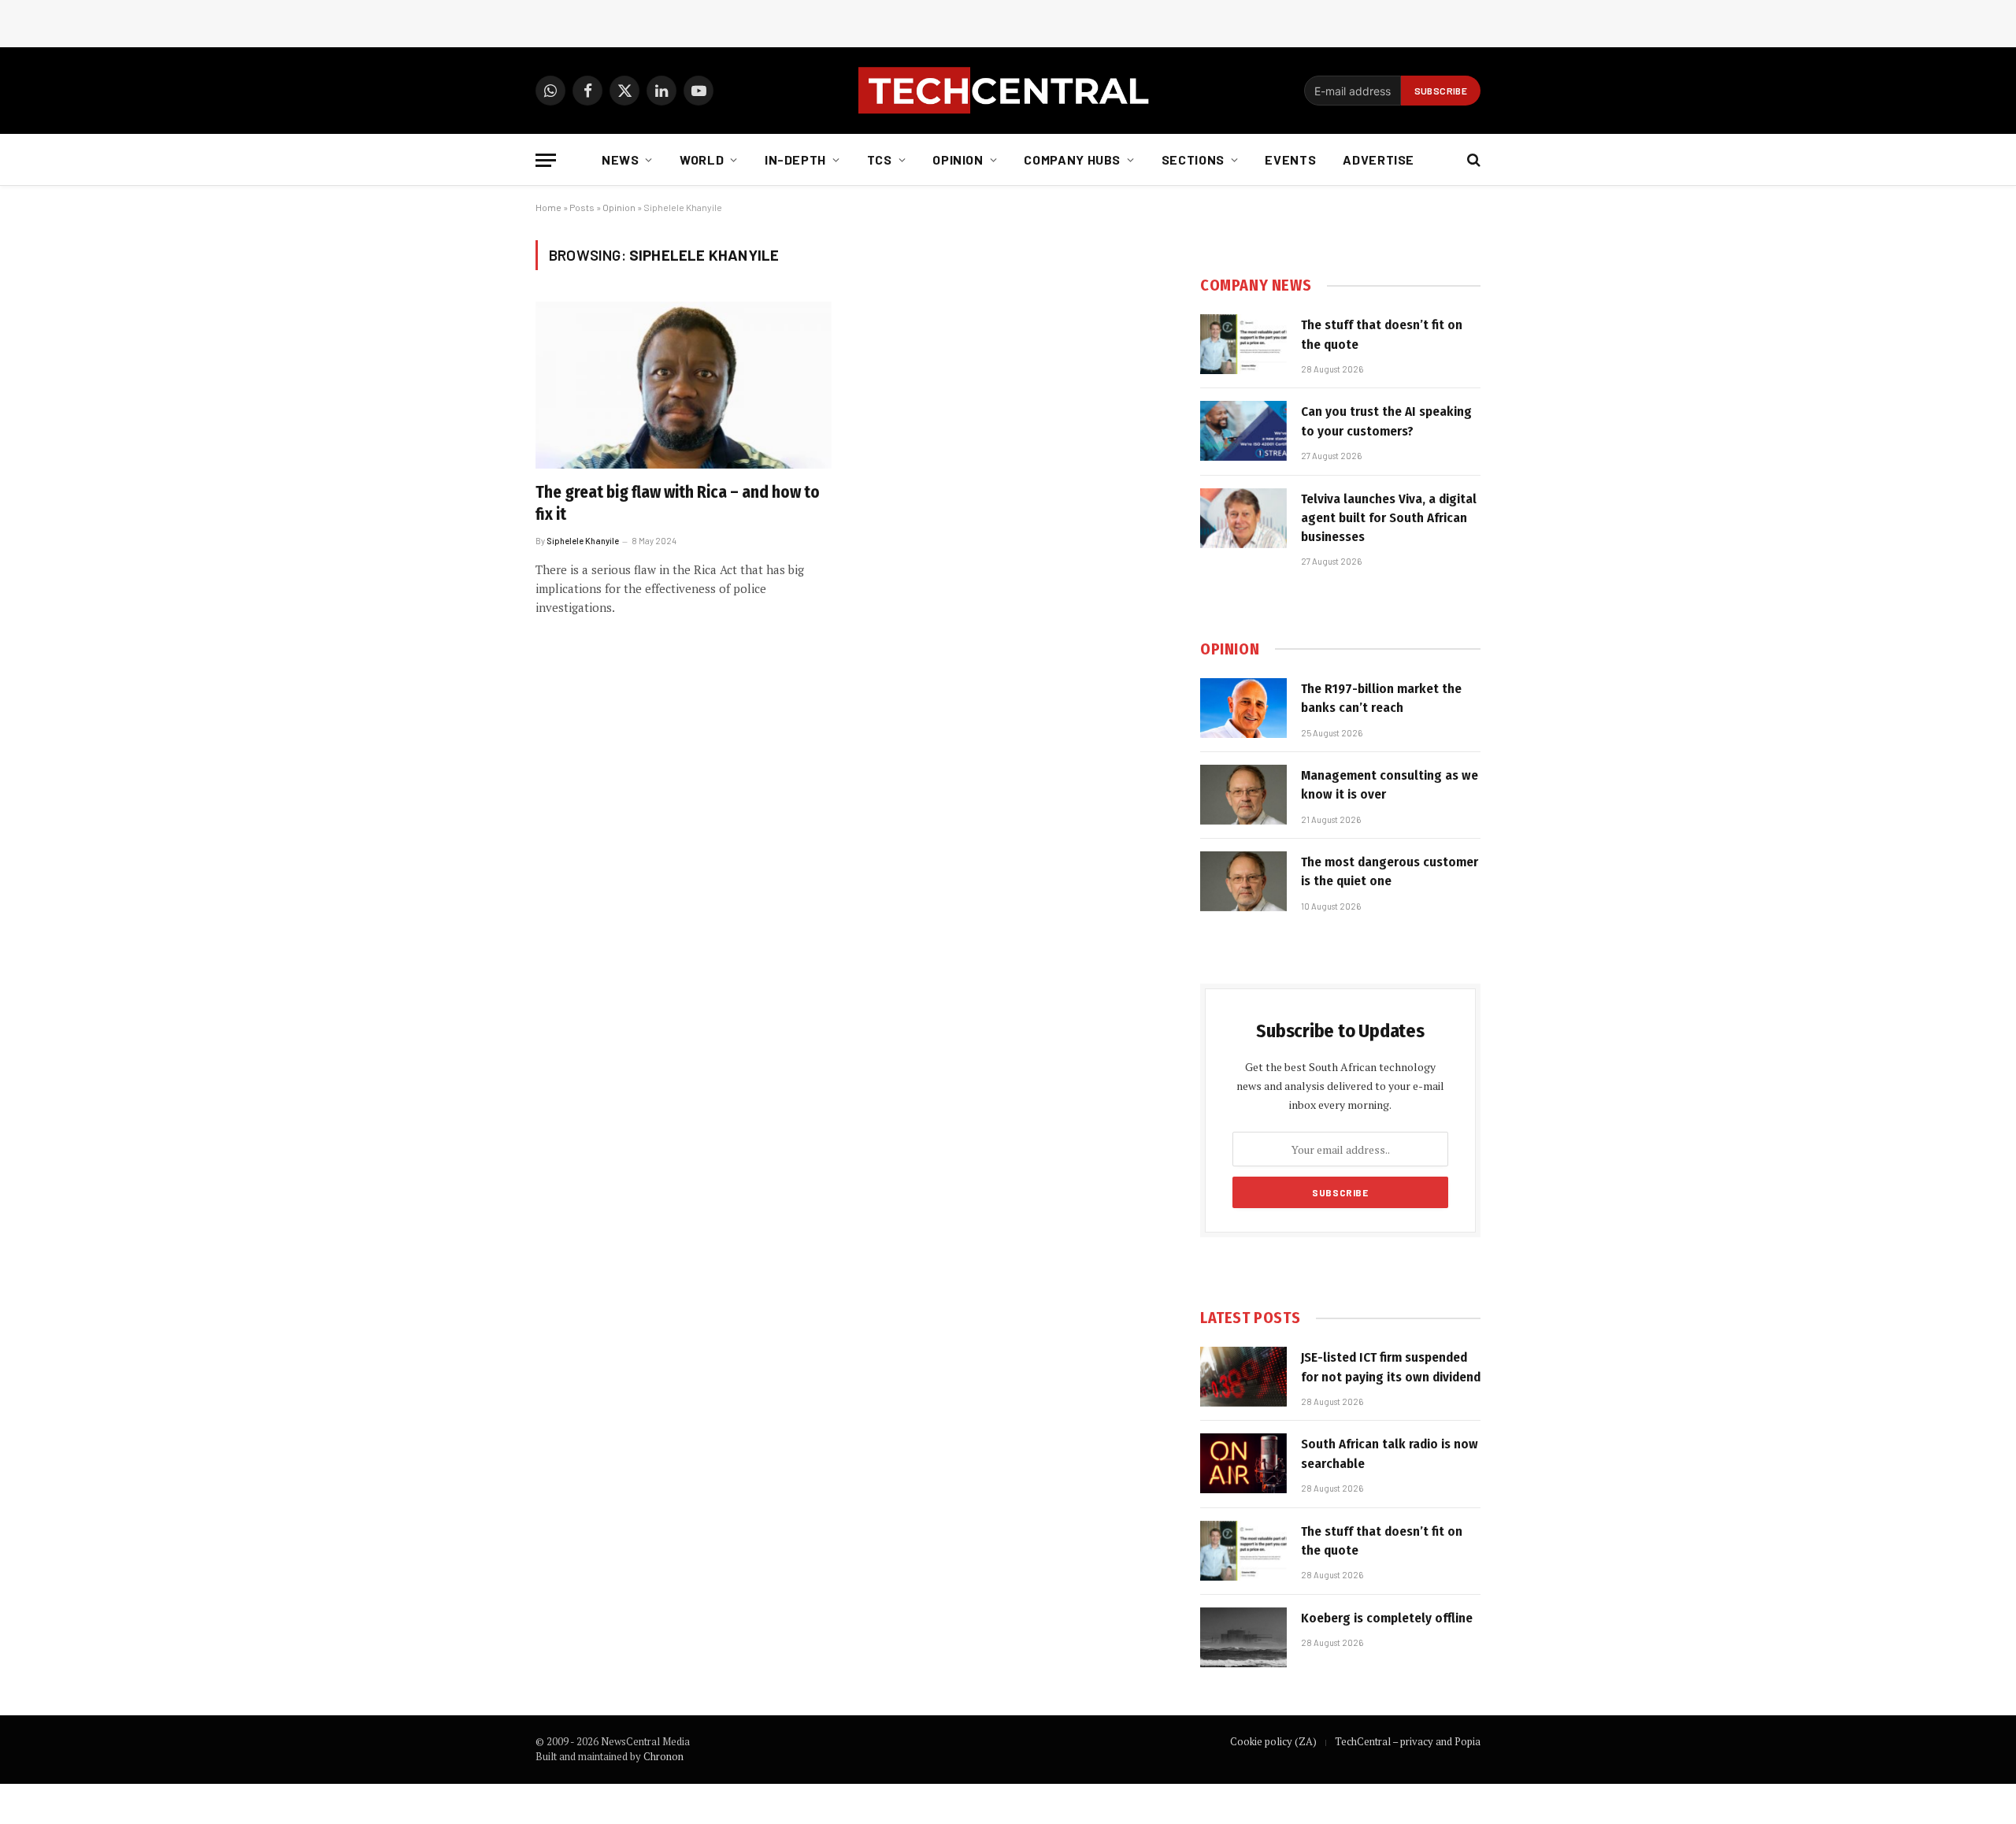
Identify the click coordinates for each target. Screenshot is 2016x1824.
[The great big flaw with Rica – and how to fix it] (684, 385)
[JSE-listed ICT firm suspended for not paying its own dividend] (1243, 1377)
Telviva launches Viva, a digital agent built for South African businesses (1389, 518)
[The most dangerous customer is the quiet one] (1243, 881)
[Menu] (546, 160)
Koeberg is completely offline (1387, 1618)
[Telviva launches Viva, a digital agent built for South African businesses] (1243, 518)
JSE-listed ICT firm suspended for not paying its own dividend (1391, 1367)
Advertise (1379, 159)
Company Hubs (1072, 159)
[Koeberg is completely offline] (1243, 1637)
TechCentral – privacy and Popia (1408, 1741)
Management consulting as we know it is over (1390, 785)
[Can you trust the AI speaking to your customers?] (1243, 431)
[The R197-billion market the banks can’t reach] (1243, 708)
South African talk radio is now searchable (1390, 1453)
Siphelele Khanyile (583, 541)
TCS (880, 159)
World (702, 159)
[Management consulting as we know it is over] (1243, 795)
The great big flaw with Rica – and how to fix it (678, 504)
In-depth (795, 159)
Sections (1193, 159)
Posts (582, 207)
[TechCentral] (1008, 91)
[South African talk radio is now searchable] (1243, 1463)
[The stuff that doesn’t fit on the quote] (1243, 344)
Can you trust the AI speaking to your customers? (1386, 421)
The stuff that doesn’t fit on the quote (1382, 334)
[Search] (1472, 160)
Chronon (663, 1756)
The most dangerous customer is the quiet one (1390, 871)
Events (1290, 159)
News (621, 159)
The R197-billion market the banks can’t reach (1381, 698)
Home (548, 207)
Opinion (958, 159)
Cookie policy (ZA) (1273, 1741)
